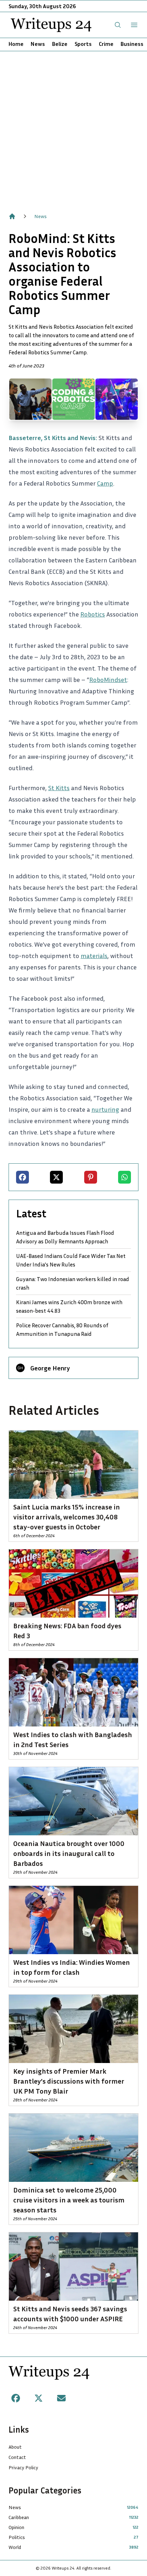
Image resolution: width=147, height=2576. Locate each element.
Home (16, 44)
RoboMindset (108, 679)
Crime (106, 44)
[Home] (12, 216)
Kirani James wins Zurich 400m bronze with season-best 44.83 (69, 1306)
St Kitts (59, 788)
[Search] (118, 25)
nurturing (105, 1109)
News (38, 44)
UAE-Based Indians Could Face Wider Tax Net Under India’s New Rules (71, 1260)
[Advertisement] (73, 128)
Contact (17, 2457)
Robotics (93, 614)
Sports (83, 44)
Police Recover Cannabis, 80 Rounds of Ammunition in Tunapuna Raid (62, 1329)
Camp (105, 483)
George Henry (50, 1368)
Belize (60, 44)
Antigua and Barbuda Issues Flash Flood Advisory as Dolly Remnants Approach (65, 1237)
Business (132, 44)
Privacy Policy (23, 2467)
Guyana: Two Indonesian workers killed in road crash (73, 1283)
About (15, 2447)
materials (94, 956)
